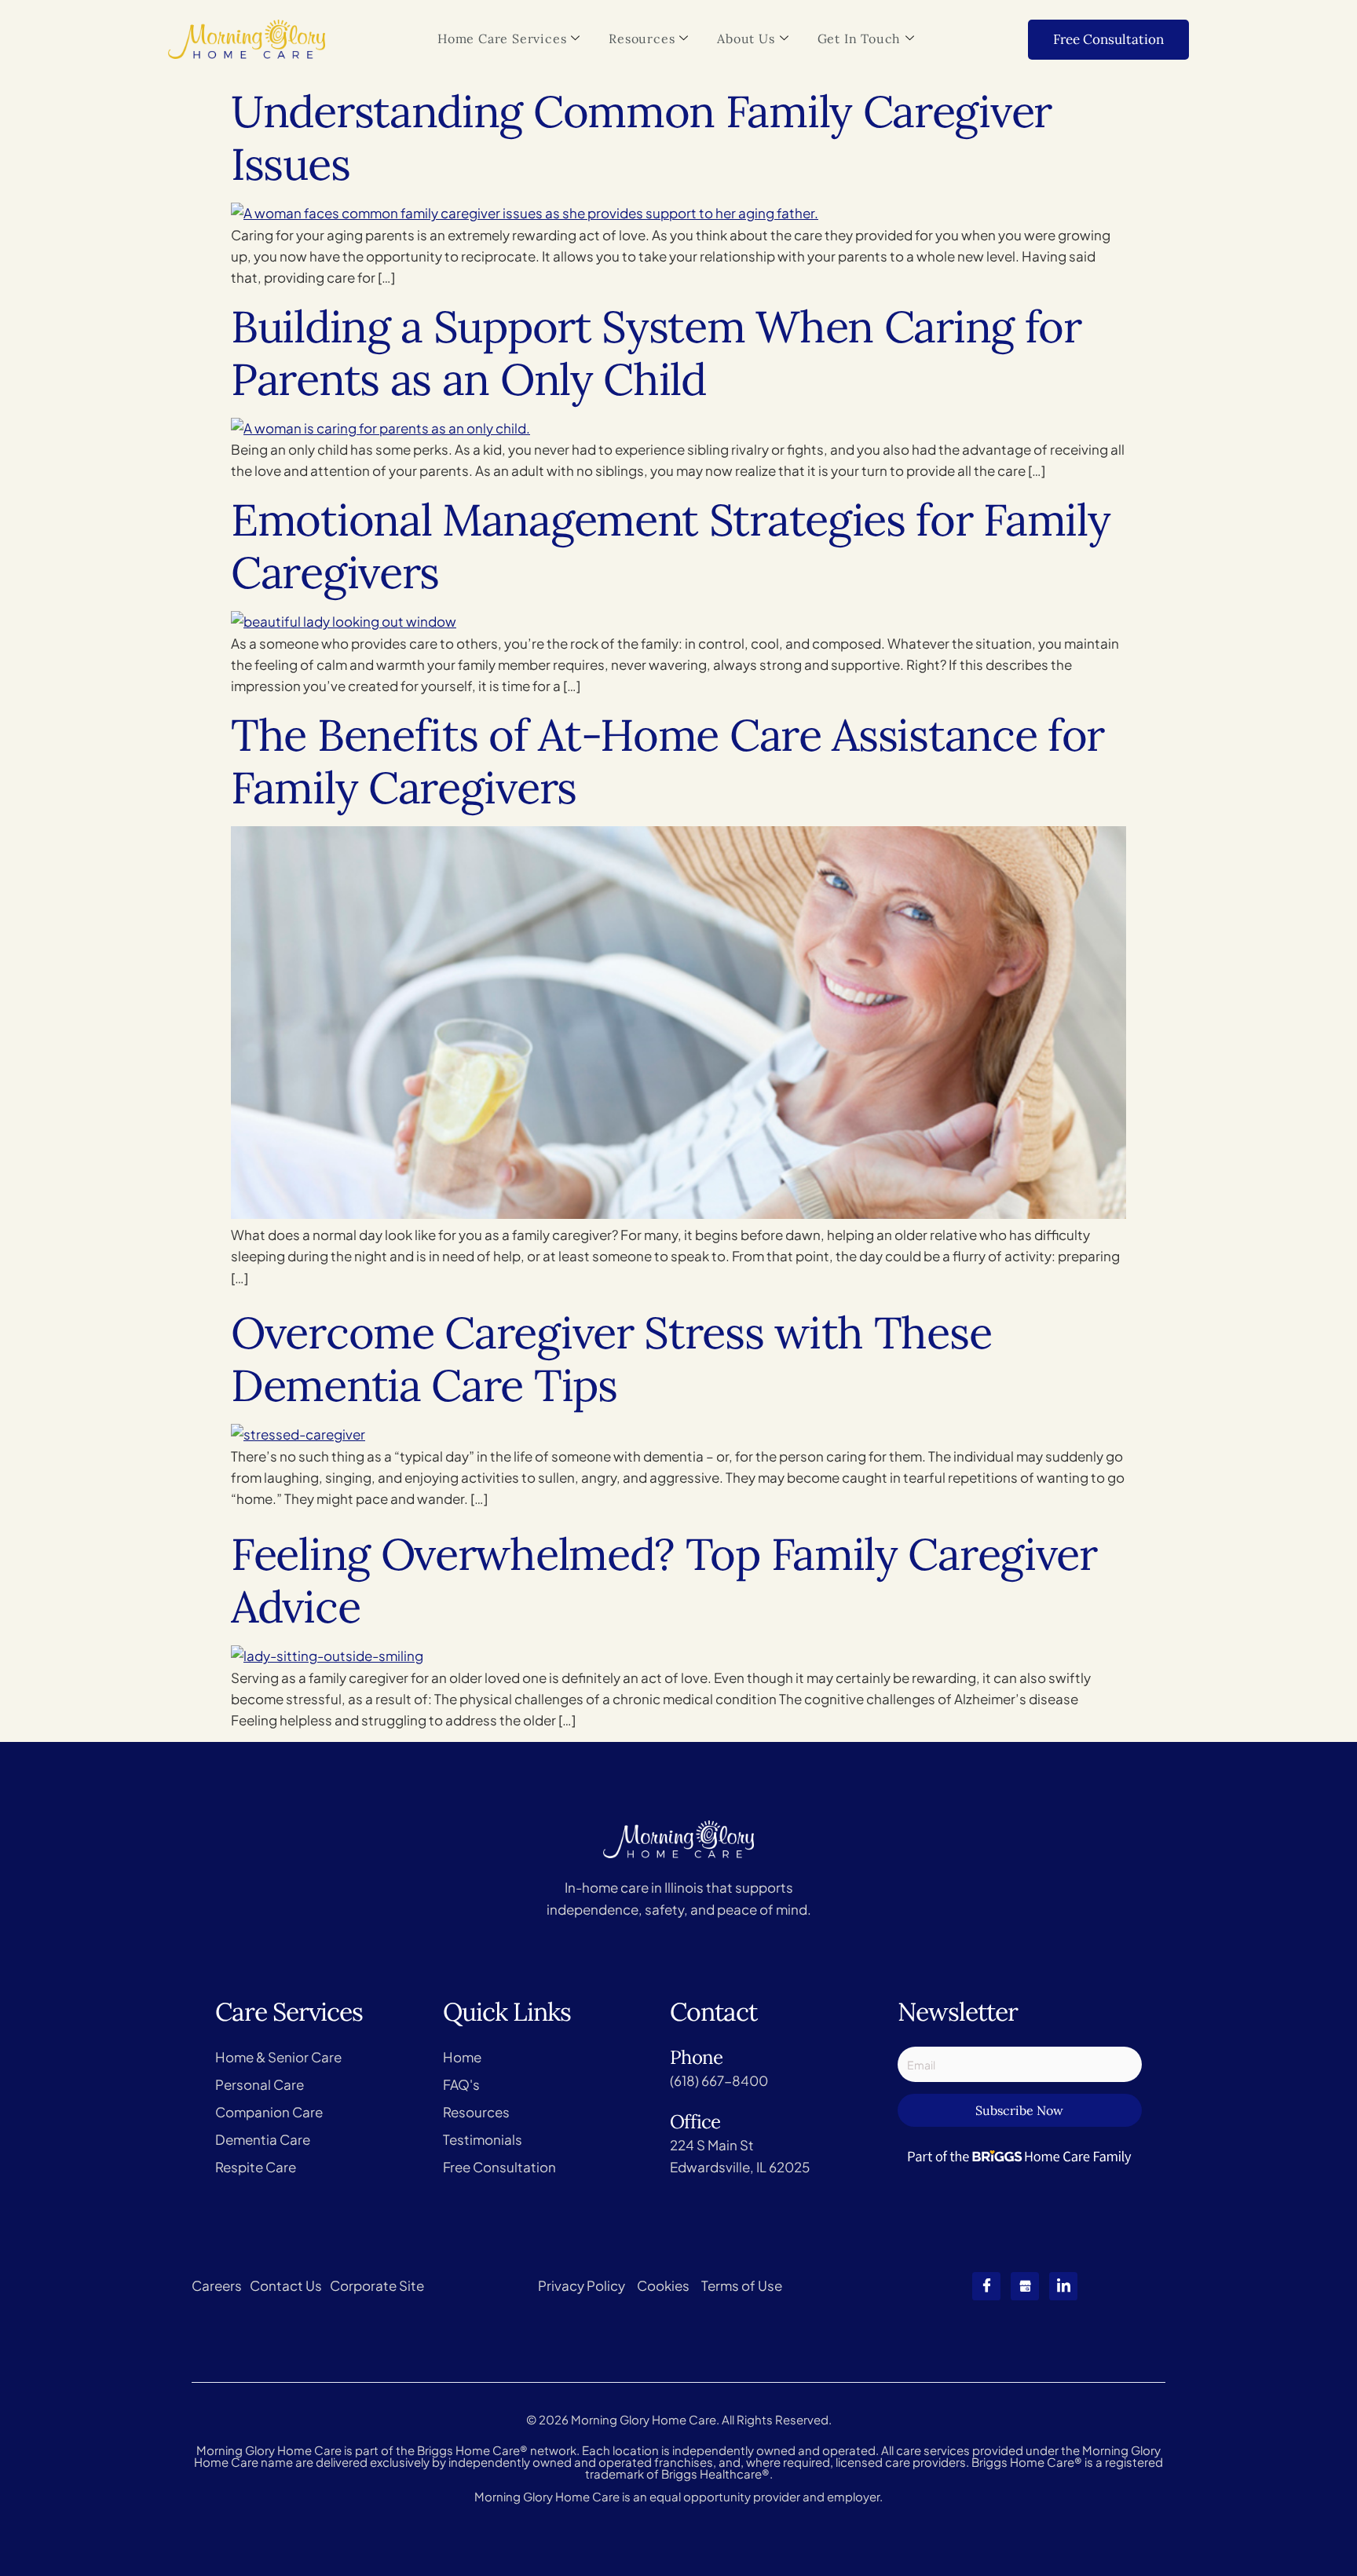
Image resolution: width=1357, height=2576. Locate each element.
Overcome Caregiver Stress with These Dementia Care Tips (611, 1359)
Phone (696, 2057)
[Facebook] (986, 2286)
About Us (746, 38)
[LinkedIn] (1063, 2286)
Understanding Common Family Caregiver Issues (641, 137)
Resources (642, 38)
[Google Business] (1025, 2286)
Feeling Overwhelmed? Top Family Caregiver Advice (664, 1580)
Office (695, 2122)
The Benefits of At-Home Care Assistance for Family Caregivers (668, 761)
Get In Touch (860, 38)
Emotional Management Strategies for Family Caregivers (670, 546)
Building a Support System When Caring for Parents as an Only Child (656, 353)
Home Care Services (502, 38)
